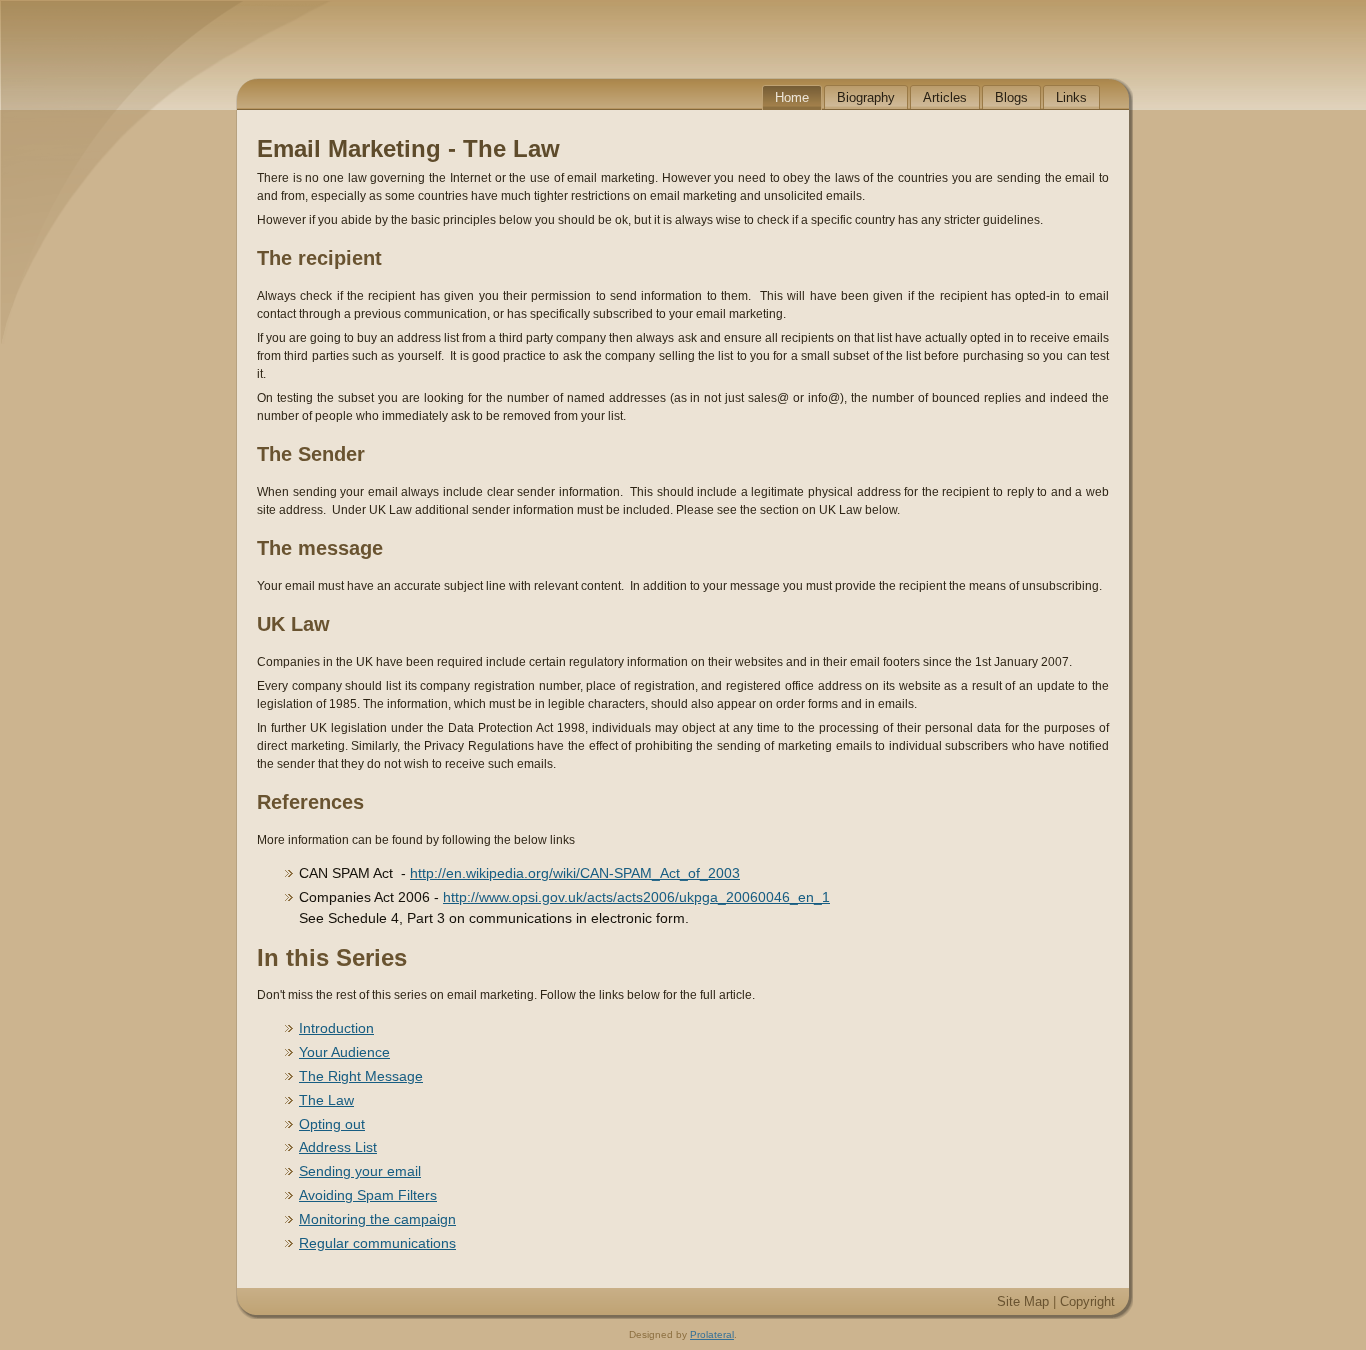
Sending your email (360, 1171)
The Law (326, 1100)
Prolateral (712, 1334)
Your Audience (344, 1052)
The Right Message (361, 1076)
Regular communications (377, 1243)
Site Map (1023, 1301)
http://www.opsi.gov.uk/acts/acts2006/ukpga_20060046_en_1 (636, 897)
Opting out (332, 1124)
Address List (338, 1147)
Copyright (1087, 1301)
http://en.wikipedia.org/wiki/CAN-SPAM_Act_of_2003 (575, 873)
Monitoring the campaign (377, 1219)
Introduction (336, 1028)
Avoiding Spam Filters (368, 1195)
